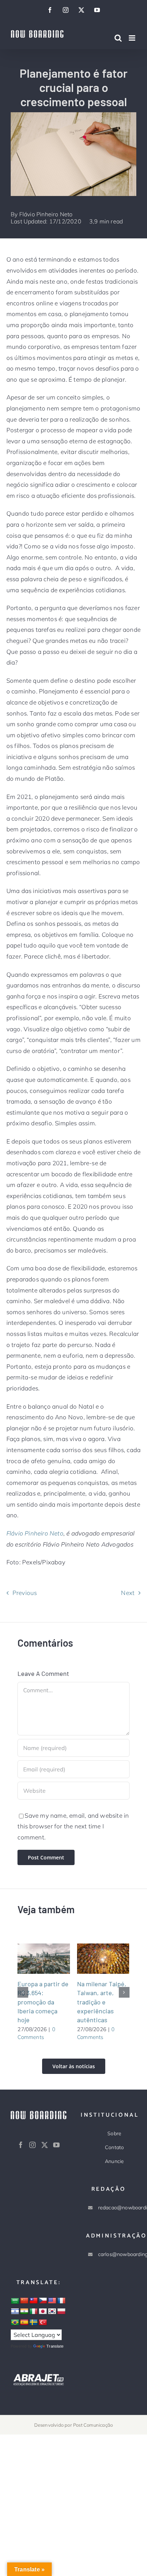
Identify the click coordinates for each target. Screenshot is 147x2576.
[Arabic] (15, 2301)
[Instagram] (32, 2145)
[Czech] (43, 2301)
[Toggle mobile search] (118, 38)
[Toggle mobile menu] (133, 38)
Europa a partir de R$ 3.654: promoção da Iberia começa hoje (35, 1958)
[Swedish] (34, 2323)
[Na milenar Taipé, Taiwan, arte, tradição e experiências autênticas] (103, 1959)
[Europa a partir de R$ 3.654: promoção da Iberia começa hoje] (44, 1959)
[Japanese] (43, 2312)
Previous (25, 1593)
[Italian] (34, 2312)
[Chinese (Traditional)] (34, 2301)
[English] (52, 2301)
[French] (61, 2301)
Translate (55, 2346)
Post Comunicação (93, 2425)
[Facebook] (21, 2145)
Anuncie (114, 2161)
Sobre (114, 2133)
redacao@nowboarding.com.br (115, 2208)
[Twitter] (45, 2145)
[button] (23, 1992)
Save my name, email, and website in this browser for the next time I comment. (73, 1826)
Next (128, 1593)
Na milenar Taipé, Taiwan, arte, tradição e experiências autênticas (94, 1958)
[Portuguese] (15, 2323)
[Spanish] (24, 2323)
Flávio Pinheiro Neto (46, 214)
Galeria (52, 1958)
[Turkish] (43, 2323)
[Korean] (52, 2312)
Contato (114, 2147)
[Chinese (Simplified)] (24, 2301)
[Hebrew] (15, 2312)
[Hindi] (24, 2312)
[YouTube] (56, 2145)
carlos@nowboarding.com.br (115, 2254)
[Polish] (61, 2312)
